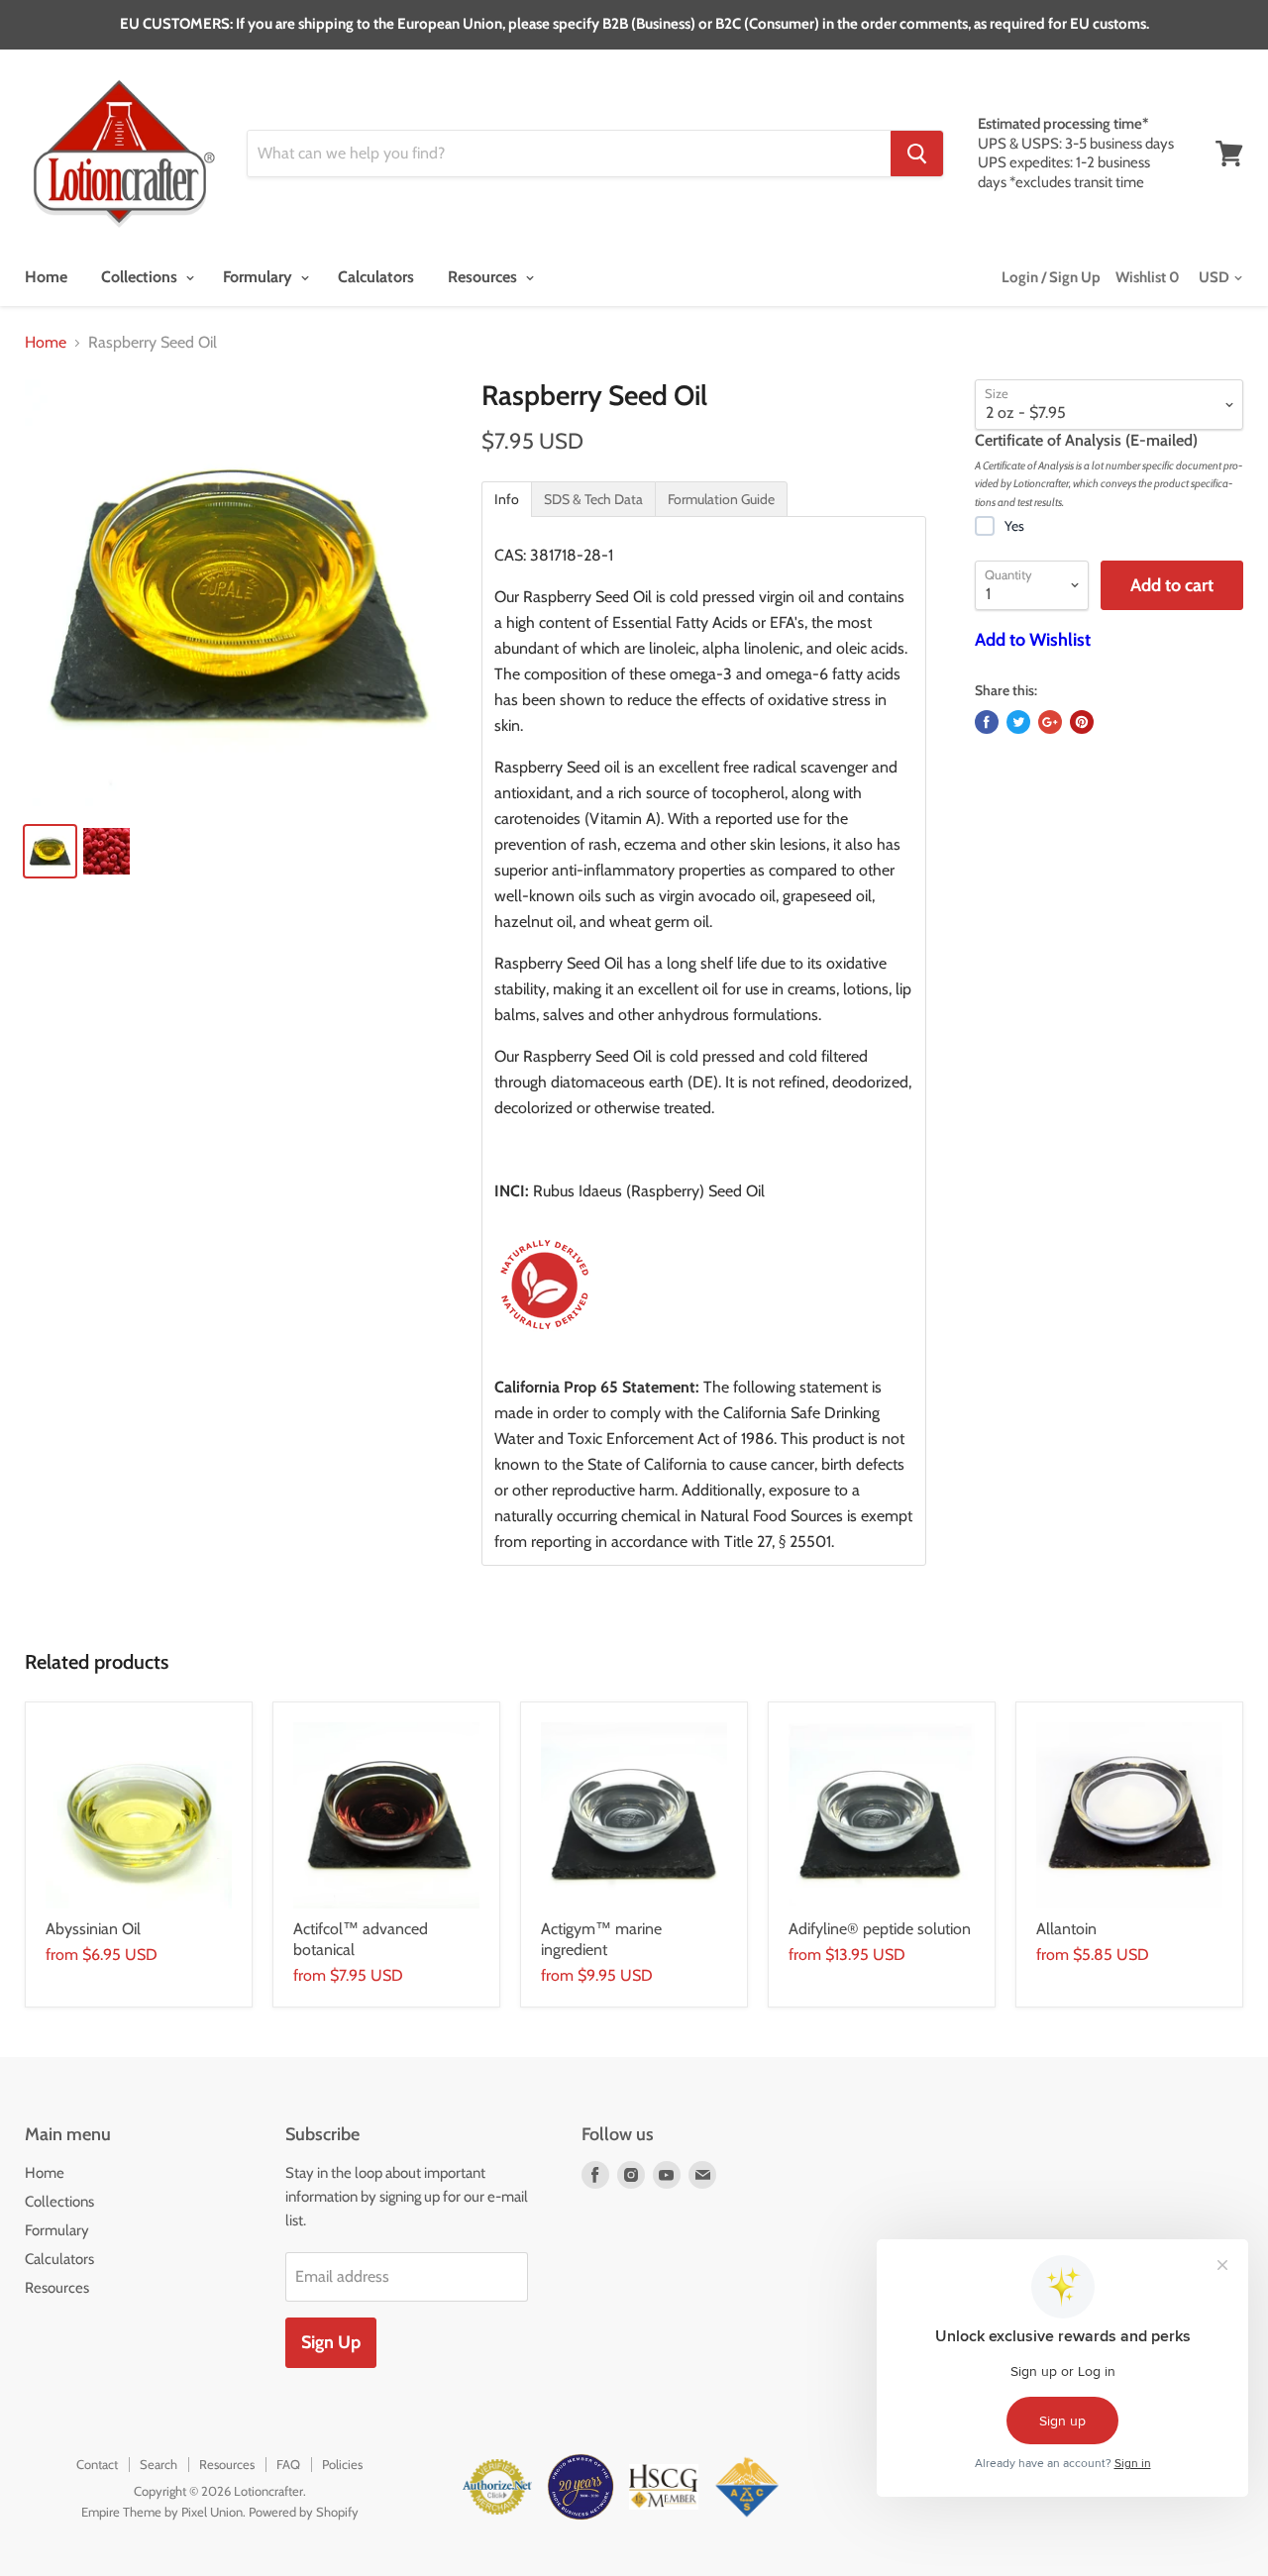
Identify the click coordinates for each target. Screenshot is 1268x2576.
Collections (141, 277)
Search (158, 2464)
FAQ (288, 2464)
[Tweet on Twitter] (1018, 722)
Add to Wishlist (1033, 640)
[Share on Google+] (1050, 722)
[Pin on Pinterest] (1082, 722)
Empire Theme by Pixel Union (162, 2512)
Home (46, 277)
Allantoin (1066, 1929)
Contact (97, 2464)
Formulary (260, 277)
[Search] (917, 154)
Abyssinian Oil (93, 1929)
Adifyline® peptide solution (880, 1929)
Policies (342, 2464)
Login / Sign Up (1051, 277)
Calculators (376, 277)
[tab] (507, 499)
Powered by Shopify (304, 2512)
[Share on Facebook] (987, 722)
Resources (484, 277)
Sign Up (331, 2342)
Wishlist (1148, 277)
